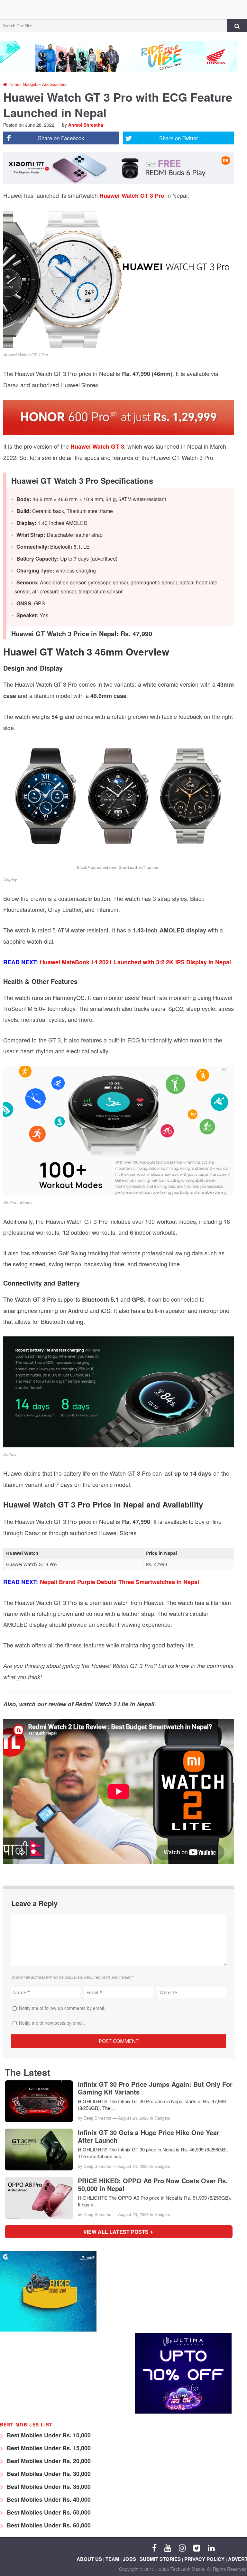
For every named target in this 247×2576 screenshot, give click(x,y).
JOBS (129, 2559)
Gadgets (162, 2118)
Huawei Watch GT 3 (97, 446)
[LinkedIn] (211, 2547)
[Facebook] (154, 2547)
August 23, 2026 (133, 2214)
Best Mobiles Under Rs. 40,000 (48, 2499)
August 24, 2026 (133, 2118)
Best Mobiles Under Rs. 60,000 (48, 2525)
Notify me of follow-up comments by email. (62, 2008)
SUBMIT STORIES (160, 2559)
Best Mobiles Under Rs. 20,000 (48, 2461)
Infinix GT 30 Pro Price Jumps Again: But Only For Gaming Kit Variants (155, 2088)
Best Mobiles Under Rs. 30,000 (48, 2474)
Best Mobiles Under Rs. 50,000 (48, 2512)
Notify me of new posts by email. (52, 2023)
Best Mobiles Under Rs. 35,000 (48, 2487)
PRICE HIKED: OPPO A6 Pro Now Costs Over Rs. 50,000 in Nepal (153, 2185)
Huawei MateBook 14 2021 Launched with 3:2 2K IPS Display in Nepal (136, 962)
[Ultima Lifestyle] (183, 2412)
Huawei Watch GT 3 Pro (132, 196)
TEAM (112, 2559)
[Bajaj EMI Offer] (48, 2330)
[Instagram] (182, 2547)
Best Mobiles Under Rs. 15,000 (48, 2448)
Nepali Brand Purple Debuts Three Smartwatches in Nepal (120, 1582)
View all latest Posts (118, 2232)
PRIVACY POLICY (204, 2559)
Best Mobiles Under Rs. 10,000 (48, 2435)
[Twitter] (197, 2547)
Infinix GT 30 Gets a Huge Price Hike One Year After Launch (149, 2136)
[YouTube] (168, 2547)
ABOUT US (89, 2559)
